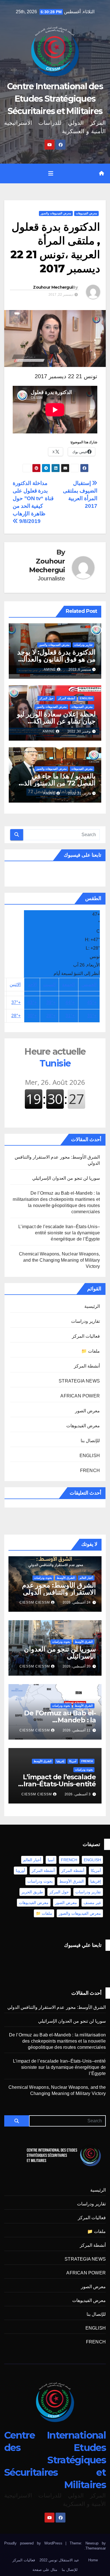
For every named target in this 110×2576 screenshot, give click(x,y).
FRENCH (90, 1470)
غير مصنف (92, 1903)
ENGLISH (86, 698)
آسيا (51, 1860)
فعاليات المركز (86, 1336)
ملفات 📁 (91, 1351)
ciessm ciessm (35, 1602)
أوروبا (20, 1871)
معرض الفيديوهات (86, 213)
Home (93, 2560)
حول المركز (46, 698)
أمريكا (73, 1761)
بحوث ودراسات (43, 1578)
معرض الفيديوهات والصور (56, 213)
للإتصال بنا (90, 1441)
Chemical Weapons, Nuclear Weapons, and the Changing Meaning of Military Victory (59, 1260)
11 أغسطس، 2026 (77, 1730)
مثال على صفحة (45, 2570)
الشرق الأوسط (66, 1578)
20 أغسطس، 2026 (77, 1666)
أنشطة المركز (67, 698)
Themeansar (96, 2548)
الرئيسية (92, 1306)
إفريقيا (60, 1761)
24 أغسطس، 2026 (77, 1602)
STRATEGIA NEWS (79, 1381)
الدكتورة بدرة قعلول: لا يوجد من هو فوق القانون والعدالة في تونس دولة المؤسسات (56, 659)
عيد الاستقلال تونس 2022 (59, 2560)
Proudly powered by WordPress (35, 2543)
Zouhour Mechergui (53, 287)
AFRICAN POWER (80, 1396)
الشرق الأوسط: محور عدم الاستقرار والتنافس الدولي (59, 1589)
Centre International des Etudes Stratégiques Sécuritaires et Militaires (55, 99)
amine (50, 669)
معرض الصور (87, 1411)
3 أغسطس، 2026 (78, 1794)
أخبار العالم (86, 1578)
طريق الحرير (32, 1892)
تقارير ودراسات (83, 645)
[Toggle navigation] (51, 173)
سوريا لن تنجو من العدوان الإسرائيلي (66, 1178)
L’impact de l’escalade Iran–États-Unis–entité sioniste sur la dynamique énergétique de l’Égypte (59, 1233)
